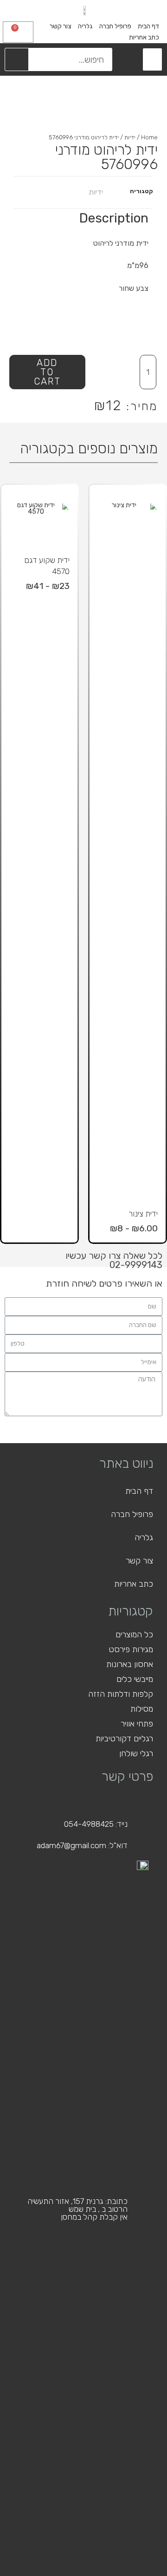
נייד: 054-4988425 (96, 1824)
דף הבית (148, 26)
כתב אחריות (144, 37)
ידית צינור (143, 1214)
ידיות (130, 137)
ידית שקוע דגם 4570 (47, 566)
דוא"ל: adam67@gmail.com (82, 1845)
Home (149, 137)
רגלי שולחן (136, 1753)
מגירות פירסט (131, 1649)
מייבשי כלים (135, 1679)
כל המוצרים (134, 1635)
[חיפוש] (17, 59)
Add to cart (47, 372)
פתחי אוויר (137, 1724)
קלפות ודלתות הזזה (121, 1694)
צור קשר (61, 26)
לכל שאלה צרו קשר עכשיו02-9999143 (114, 1260)
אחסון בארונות (130, 1664)
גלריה (85, 26)
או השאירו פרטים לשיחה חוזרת (104, 1283)
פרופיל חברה (115, 26)
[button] (152, 59)
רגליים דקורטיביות (124, 1739)
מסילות (142, 1709)
